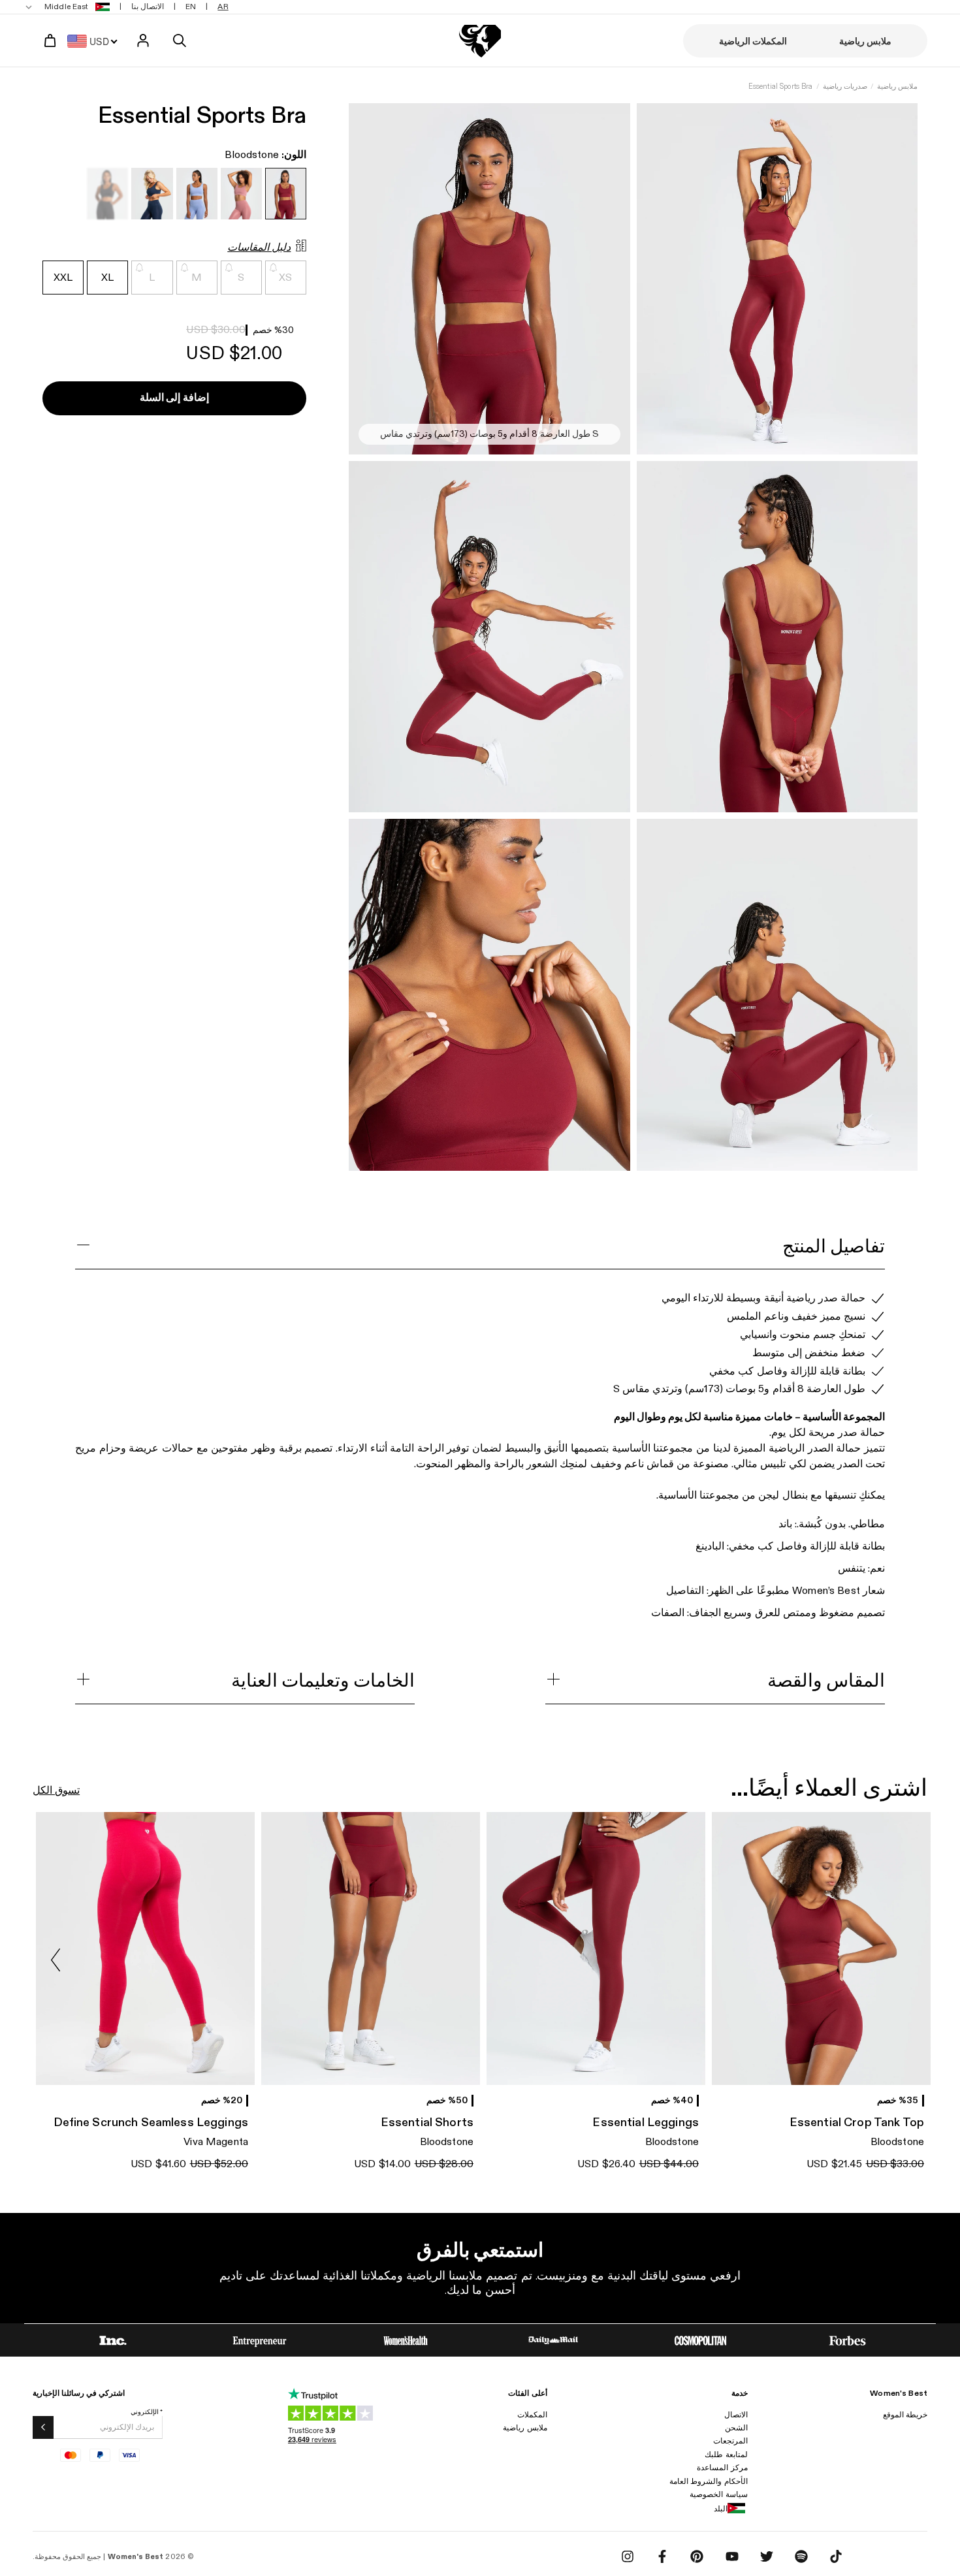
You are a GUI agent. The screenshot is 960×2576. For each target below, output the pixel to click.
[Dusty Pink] (241, 194)
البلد (721, 2509)
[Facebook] (662, 2556)
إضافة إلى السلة (174, 399)
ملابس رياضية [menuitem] (865, 41)
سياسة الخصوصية (718, 2494)
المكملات (532, 2415)
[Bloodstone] (286, 194)
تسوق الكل (56, 1791)
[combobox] (96, 40)
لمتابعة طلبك (726, 2455)
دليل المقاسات (259, 248)
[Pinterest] (697, 2556)
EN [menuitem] (191, 7)
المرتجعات (730, 2441)
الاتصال (736, 2415)
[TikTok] (836, 2556)
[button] (56, 1960)
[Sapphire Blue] (152, 194)
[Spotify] (801, 2556)
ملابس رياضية (897, 87)
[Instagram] (628, 2556)
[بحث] (180, 40)
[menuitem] (69, 7)
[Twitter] (767, 2556)
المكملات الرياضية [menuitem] (753, 41)
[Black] (107, 194)
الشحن (736, 2428)
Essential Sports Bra (781, 87)
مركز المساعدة (722, 2468)
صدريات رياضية (845, 87)
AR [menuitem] (223, 7)
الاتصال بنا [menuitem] (148, 7)
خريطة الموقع (905, 2415)
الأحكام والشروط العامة (708, 2481)
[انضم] (43, 2427)
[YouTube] (732, 2556)
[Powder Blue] (197, 194)
